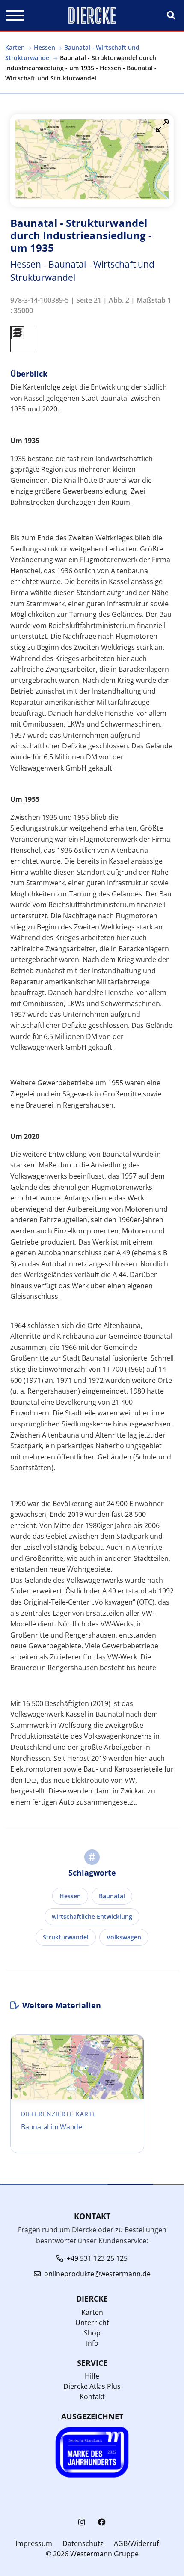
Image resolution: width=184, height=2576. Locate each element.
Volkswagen (124, 1937)
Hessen (45, 47)
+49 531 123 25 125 (97, 2258)
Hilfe (92, 2376)
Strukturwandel (66, 1937)
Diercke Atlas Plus (92, 2386)
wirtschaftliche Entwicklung (92, 1916)
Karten (15, 47)
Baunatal (112, 1896)
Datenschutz (83, 2543)
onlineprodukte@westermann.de (97, 2274)
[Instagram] (82, 2522)
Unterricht (92, 2323)
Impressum (34, 2543)
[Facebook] (102, 2522)
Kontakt (92, 2397)
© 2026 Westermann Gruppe (92, 2554)
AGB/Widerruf (136, 2543)
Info (92, 2343)
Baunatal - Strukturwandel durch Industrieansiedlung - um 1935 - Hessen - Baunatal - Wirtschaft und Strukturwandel (81, 68)
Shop (92, 2333)
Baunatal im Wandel (52, 2127)
